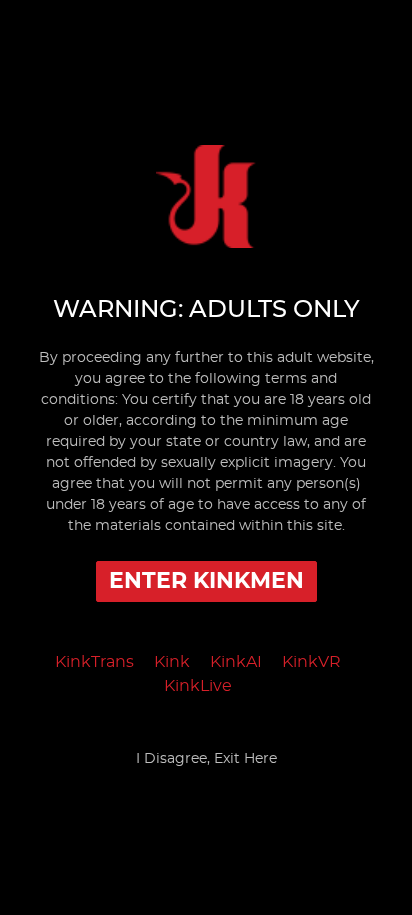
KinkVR (311, 662)
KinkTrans (94, 662)
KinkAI (236, 662)
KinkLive (198, 686)
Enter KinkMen (206, 581)
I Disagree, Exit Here (206, 759)
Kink (172, 662)
